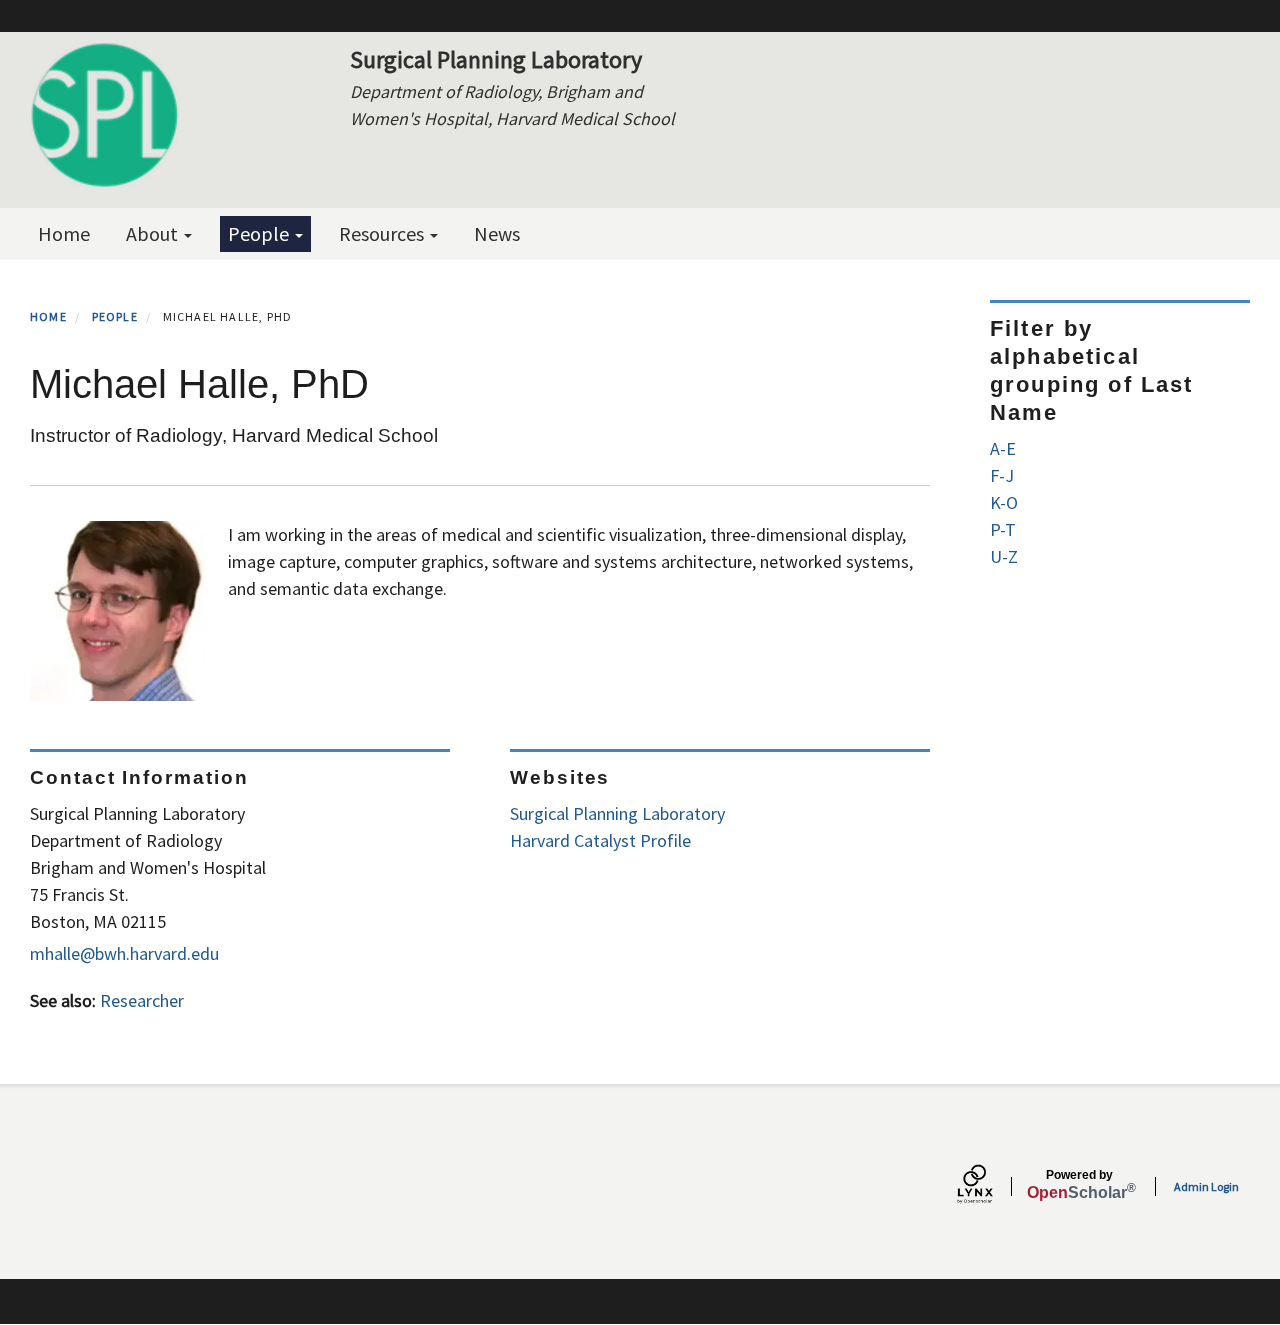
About (154, 233)
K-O (1004, 502)
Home (64, 233)
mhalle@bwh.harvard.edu (124, 953)
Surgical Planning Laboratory (617, 813)
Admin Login (1206, 1186)
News (497, 233)
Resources (383, 233)
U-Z (1004, 556)
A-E (1003, 448)
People (260, 233)
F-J (1002, 475)
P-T (1003, 529)
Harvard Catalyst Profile (600, 840)
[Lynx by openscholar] (992, 1186)
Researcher (142, 1000)
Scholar (1079, 1185)
